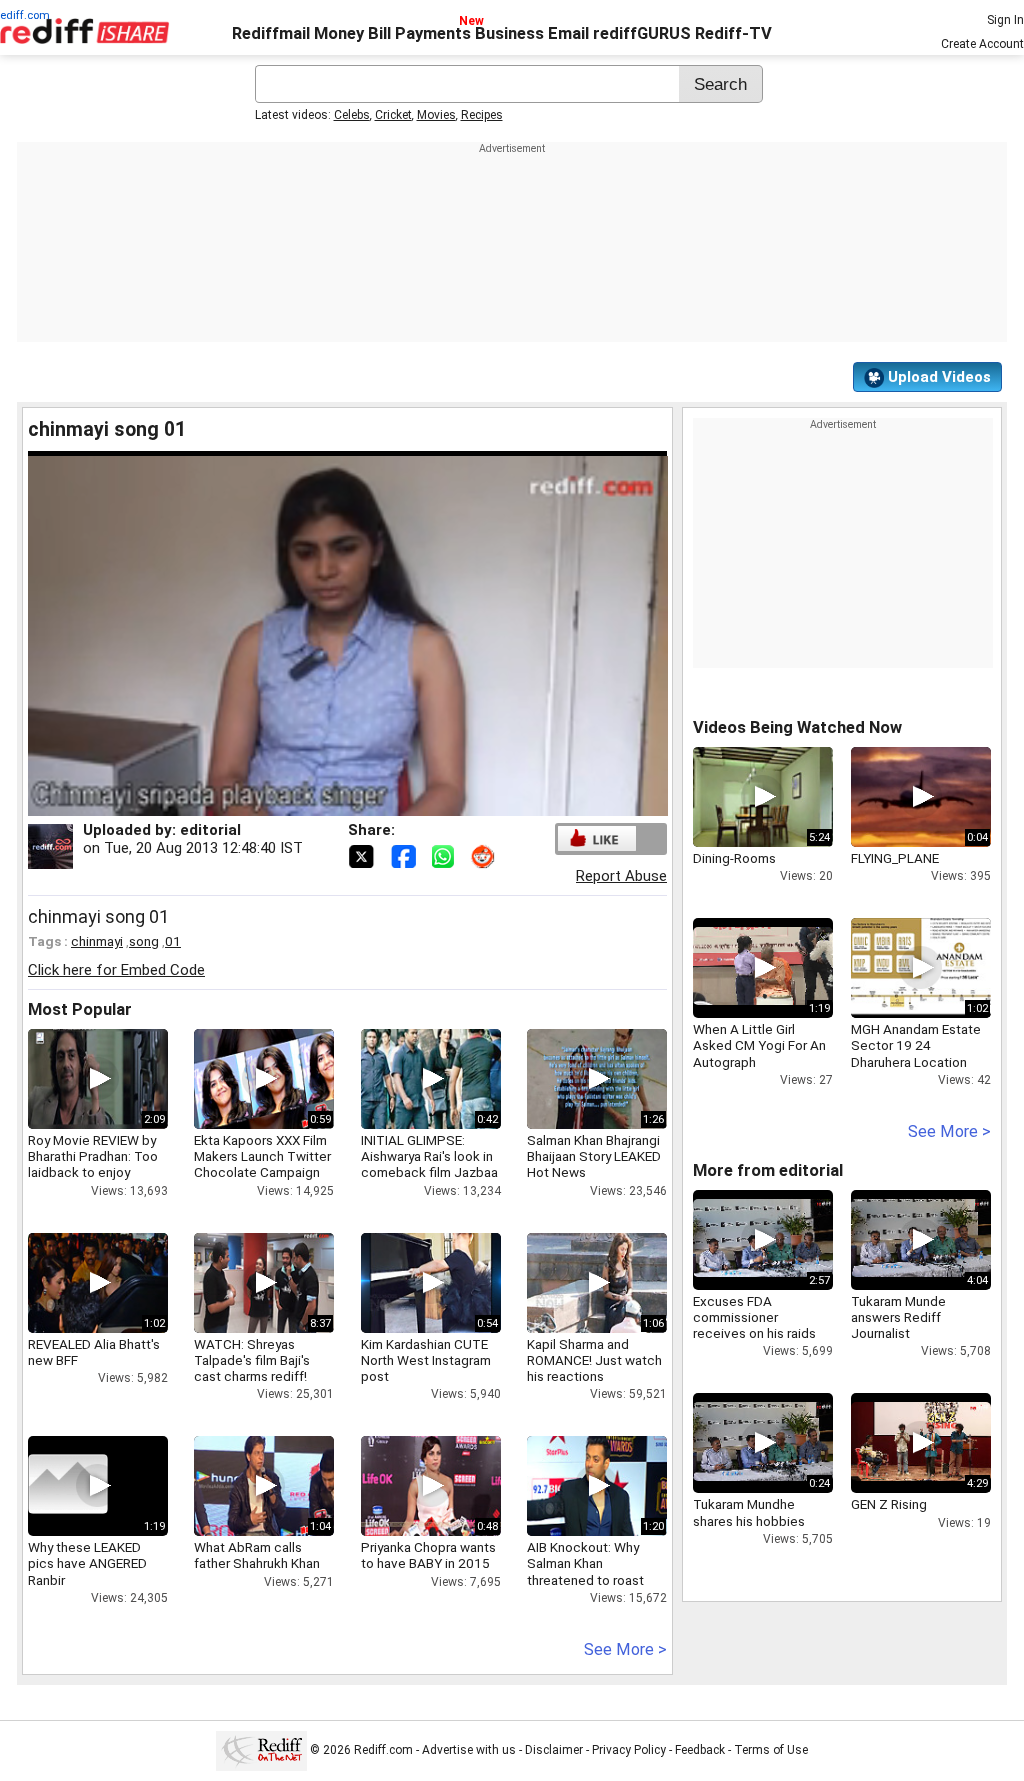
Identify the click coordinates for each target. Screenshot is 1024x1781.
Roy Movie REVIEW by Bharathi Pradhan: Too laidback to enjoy (93, 1156)
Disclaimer (554, 1750)
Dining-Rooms (734, 858)
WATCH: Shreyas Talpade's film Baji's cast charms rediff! (252, 1360)
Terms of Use (771, 1750)
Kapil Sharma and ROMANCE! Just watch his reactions (594, 1360)
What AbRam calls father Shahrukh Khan (257, 1555)
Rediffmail (271, 33)
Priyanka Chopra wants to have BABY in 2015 (428, 1555)
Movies (436, 115)
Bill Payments (419, 33)
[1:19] (68, 1486)
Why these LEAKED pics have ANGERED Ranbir (87, 1563)
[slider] (326, 801)
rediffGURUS (642, 33)
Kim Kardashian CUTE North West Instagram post (426, 1360)
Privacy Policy (629, 1750)
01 (173, 941)
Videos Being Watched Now (797, 727)
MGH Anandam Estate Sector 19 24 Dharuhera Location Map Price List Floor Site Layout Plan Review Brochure (916, 1069)
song (144, 941)
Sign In (1005, 20)
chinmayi (97, 941)
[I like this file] (597, 838)
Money (339, 33)
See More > (625, 1649)
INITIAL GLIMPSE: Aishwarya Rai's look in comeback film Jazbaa (429, 1156)
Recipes (482, 115)
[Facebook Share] (405, 855)
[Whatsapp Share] (447, 855)
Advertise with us (469, 1750)
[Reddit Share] (485, 855)
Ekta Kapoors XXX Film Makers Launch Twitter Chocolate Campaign (262, 1156)
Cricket (393, 115)
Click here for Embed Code (116, 970)
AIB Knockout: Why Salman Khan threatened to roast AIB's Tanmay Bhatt (585, 1571)
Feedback (700, 1750)
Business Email (532, 33)
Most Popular (80, 1009)
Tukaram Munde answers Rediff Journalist (898, 1317)
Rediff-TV (733, 33)
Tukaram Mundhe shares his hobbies (749, 1512)
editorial (210, 830)
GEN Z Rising (889, 1504)
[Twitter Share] (363, 855)
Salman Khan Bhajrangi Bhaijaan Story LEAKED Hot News (594, 1156)
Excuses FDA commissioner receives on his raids (754, 1317)
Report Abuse (621, 876)
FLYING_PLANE (895, 858)
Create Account (982, 44)
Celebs (352, 115)
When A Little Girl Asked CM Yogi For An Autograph (759, 1045)
